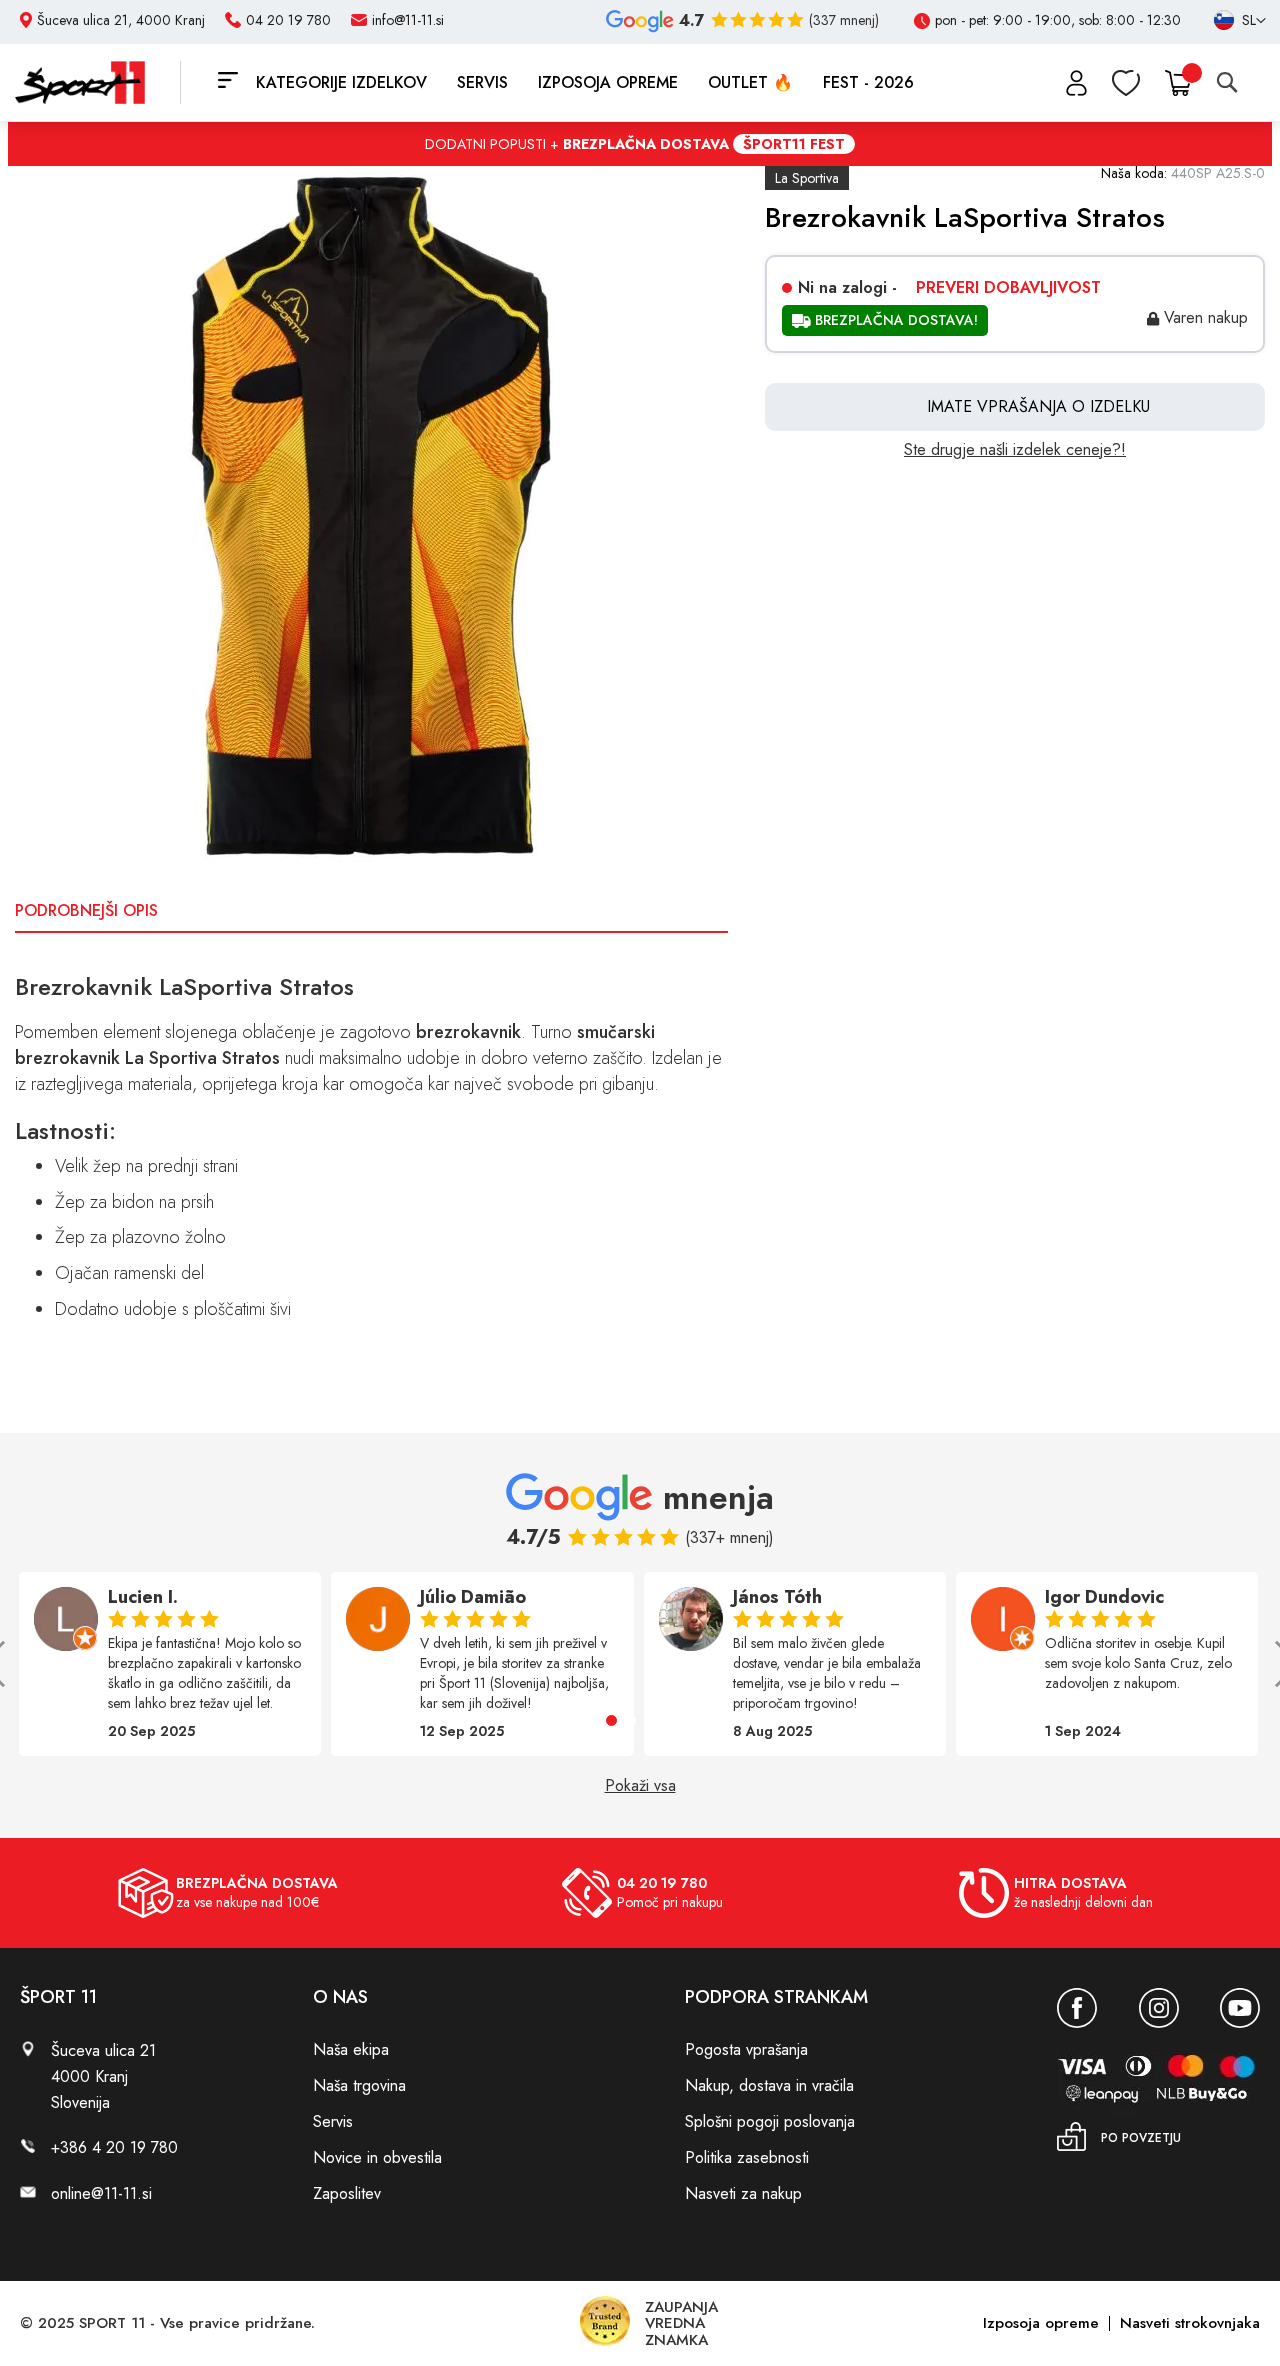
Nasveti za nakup (743, 2193)
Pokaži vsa (640, 1786)
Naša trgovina (359, 2085)
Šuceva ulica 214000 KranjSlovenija (103, 2076)
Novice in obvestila (377, 2157)
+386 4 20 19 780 (114, 2147)
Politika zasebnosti (747, 2157)
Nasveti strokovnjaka (1190, 2323)
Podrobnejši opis (86, 910)
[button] (611, 1720)
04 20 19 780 (288, 20)
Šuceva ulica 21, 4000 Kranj (121, 20)
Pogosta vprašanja (746, 2049)
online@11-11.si (101, 2193)
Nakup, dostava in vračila (769, 2085)
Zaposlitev (347, 2193)
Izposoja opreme (1041, 2323)
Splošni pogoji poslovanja (770, 2121)
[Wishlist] (1126, 83)
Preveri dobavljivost (1008, 287)
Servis (333, 2121)
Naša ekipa (351, 2049)
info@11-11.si (408, 20)
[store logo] (98, 82)
